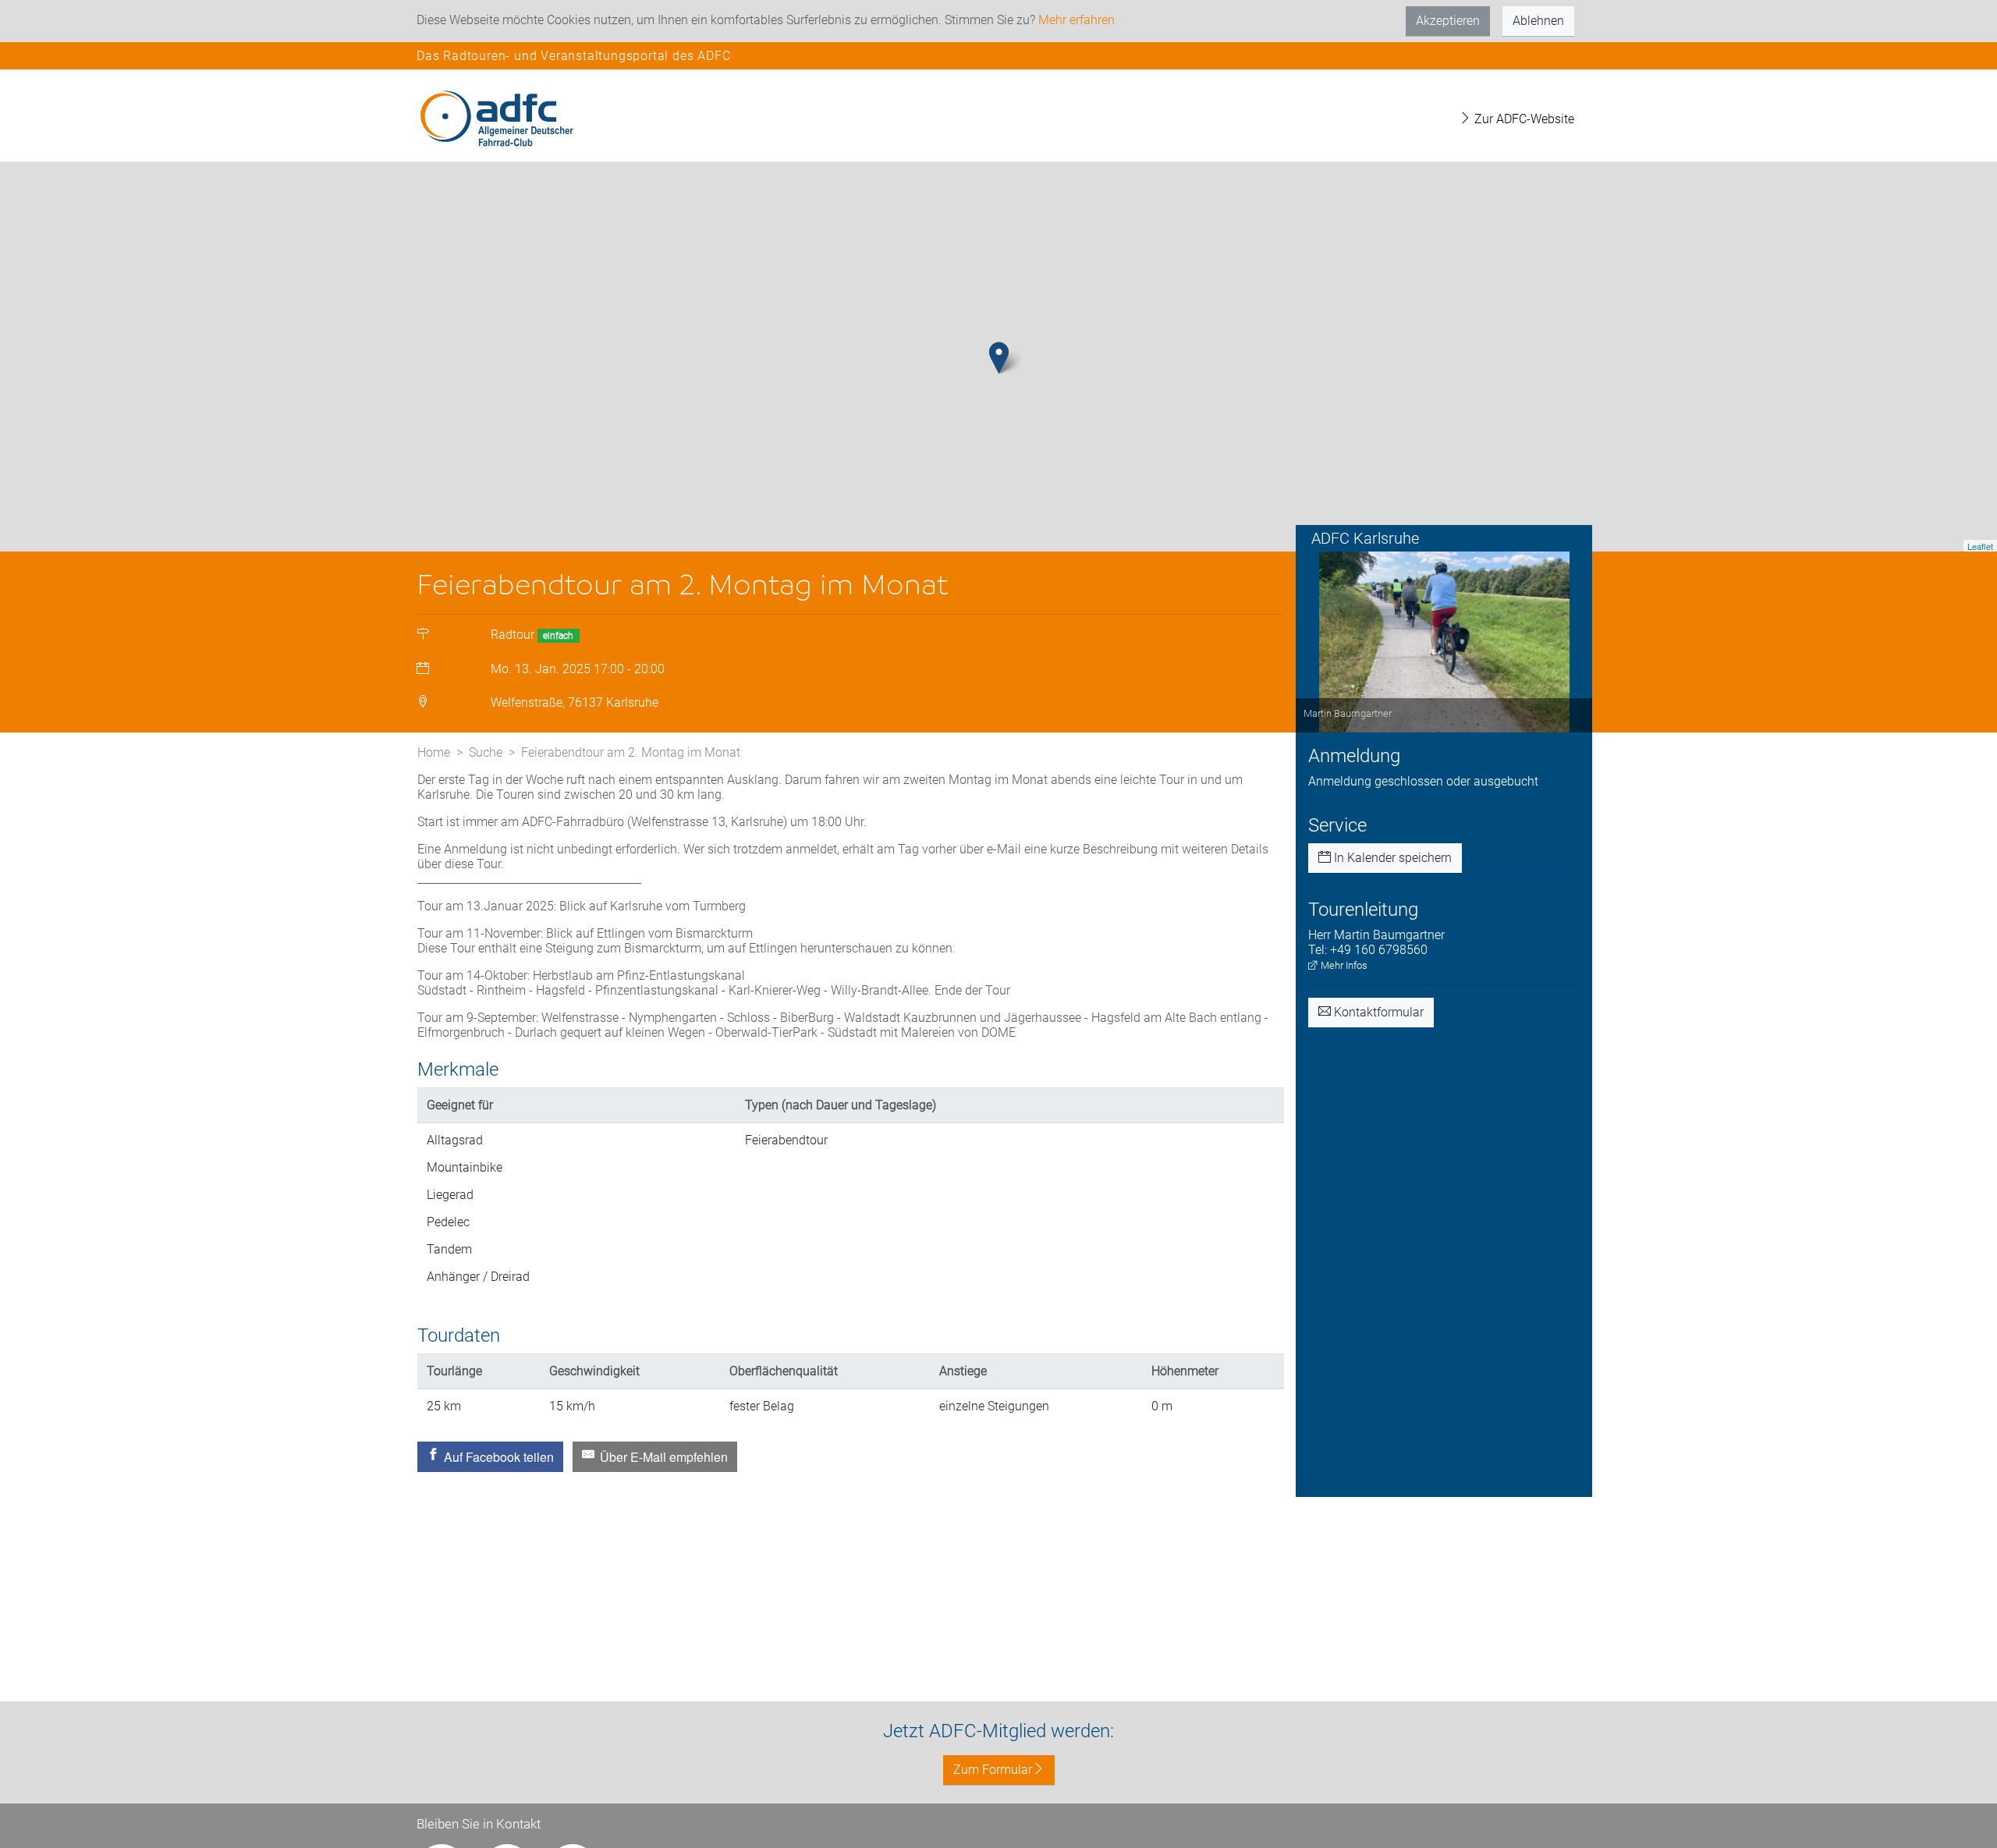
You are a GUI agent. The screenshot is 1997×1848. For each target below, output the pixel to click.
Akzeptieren (1448, 21)
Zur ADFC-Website (1523, 119)
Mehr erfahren (1077, 20)
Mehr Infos (1343, 965)
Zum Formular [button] (993, 1770)
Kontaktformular (1377, 1012)
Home (434, 752)
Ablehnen (1538, 21)
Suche (486, 752)
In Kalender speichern (1391, 858)
